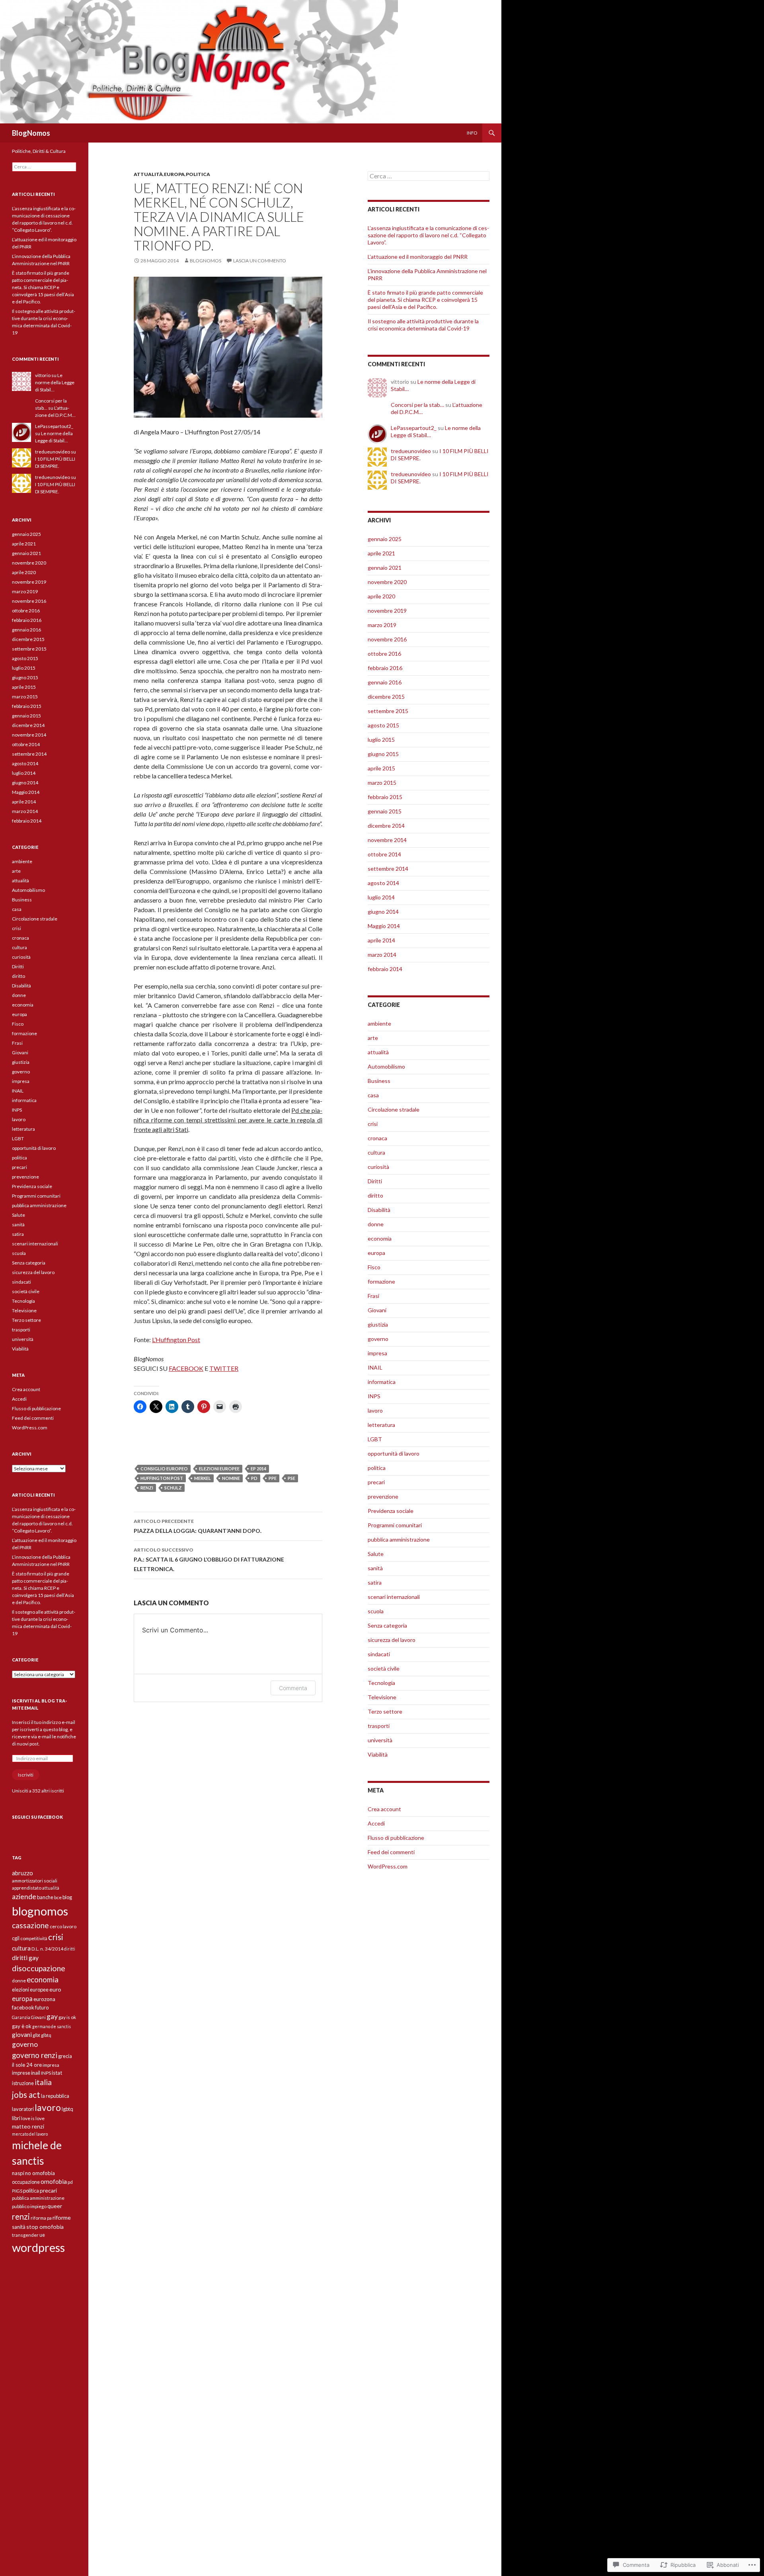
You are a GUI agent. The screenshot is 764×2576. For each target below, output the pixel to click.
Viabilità (378, 1754)
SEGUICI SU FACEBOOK (37, 1817)
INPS (374, 1396)
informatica (382, 1382)
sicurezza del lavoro (392, 1640)
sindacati (379, 1654)
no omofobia (40, 2173)
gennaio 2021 (385, 568)
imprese (21, 2073)
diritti (70, 1949)
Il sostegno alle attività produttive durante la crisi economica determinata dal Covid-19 (423, 325)
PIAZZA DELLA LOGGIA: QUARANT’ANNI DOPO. (198, 1526)
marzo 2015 (382, 783)
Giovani (377, 1310)
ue (42, 2235)
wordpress (38, 2247)
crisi (373, 1124)
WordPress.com (388, 1866)
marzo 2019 (382, 625)
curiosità (378, 1167)
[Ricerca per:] (429, 176)
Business (379, 1081)
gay (52, 2016)
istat (57, 2073)
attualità (148, 174)
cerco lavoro (63, 1926)
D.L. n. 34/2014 (47, 1949)
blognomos (206, 261)
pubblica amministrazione (399, 1539)
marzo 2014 (382, 955)
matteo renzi (28, 2126)
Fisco (374, 1267)
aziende (24, 1897)
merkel (203, 1478)
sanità (375, 1568)
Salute (376, 1554)
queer (55, 2206)
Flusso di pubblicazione (396, 1838)
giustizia (378, 1324)
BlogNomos (31, 133)
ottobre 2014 (384, 854)
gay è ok (22, 2026)
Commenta (293, 1688)
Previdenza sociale (391, 1511)
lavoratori (23, 2109)
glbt (36, 2035)
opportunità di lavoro (394, 1453)
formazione (381, 1281)
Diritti (375, 1181)
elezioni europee (219, 1469)
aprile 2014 (381, 940)
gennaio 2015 (385, 811)
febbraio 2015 (385, 797)
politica (198, 174)
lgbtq (67, 2109)
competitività (34, 1938)
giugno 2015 (383, 754)
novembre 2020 (387, 582)
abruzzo (22, 1873)
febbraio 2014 (385, 969)
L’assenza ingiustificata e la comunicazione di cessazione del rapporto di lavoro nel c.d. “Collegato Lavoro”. (428, 235)
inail (36, 2073)
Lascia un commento (260, 261)
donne (376, 1224)
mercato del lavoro (30, 2134)
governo (378, 1339)
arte (373, 1038)
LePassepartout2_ (414, 428)
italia (43, 2082)
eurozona (44, 1999)
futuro (42, 2007)
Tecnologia (381, 1683)
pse (291, 1478)
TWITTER (224, 1368)
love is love (33, 2118)
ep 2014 (258, 1469)
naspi (18, 2173)
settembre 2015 (388, 711)
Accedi (376, 1823)
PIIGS (17, 2191)
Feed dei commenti (391, 1852)
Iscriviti (26, 1775)
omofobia (54, 2181)
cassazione (30, 1925)
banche (45, 1897)
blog (67, 1897)
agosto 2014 (383, 883)
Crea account (384, 1809)
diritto (375, 1195)
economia (380, 1238)
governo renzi (35, 2055)
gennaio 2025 (385, 539)
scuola (376, 1611)
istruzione (23, 2083)
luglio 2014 (381, 897)
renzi (147, 1488)
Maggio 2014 (384, 926)
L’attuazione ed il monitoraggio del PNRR (418, 257)
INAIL (375, 1367)
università (380, 1740)
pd (254, 1478)
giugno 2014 (383, 912)
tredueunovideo (411, 451)
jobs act (26, 2094)
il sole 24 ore (27, 2065)
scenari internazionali (394, 1597)
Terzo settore (385, 1711)
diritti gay (25, 1957)
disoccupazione (39, 1968)
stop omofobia (45, 2227)
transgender (25, 2235)
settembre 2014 (388, 869)
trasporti (379, 1726)
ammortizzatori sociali (35, 1881)
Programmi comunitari (395, 1525)
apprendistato (27, 1888)
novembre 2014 (387, 840)
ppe (273, 1478)
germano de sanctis (52, 2026)
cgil (16, 1938)
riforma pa (41, 2218)
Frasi (373, 1296)
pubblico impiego (29, 2206)
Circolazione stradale (394, 1109)
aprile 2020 (381, 596)
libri (16, 2118)
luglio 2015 (381, 740)
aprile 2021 (381, 553)
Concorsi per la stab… (417, 405)
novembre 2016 (387, 639)
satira (375, 1582)
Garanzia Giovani (29, 2017)
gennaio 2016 (385, 682)
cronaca (377, 1138)
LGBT (375, 1439)
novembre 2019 (387, 611)
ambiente (379, 1023)
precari (376, 1482)
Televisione (382, 1697)
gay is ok (67, 2017)
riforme (62, 2217)
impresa (377, 1353)
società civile (384, 1668)
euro (55, 1989)
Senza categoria (387, 1625)
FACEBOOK (186, 1368)
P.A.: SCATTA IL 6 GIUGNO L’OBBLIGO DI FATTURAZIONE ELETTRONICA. (209, 1560)
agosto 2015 (383, 725)
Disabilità (379, 1210)
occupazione (26, 2182)
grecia (65, 2056)
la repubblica (55, 2096)
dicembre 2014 (386, 826)
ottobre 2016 (384, 654)
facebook (23, 2007)
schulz (173, 1488)
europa (174, 174)
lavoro (375, 1410)
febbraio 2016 (385, 668)
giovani (22, 2035)
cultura (376, 1152)
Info (472, 133)
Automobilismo (386, 1066)
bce (58, 1897)
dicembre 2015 (386, 697)
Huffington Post (162, 1478)
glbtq (46, 2035)
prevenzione (383, 1496)
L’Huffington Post (176, 1340)
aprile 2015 (381, 768)
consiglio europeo (164, 1469)
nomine (231, 1478)
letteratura (381, 1425)
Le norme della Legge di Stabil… (55, 382)
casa (373, 1095)
